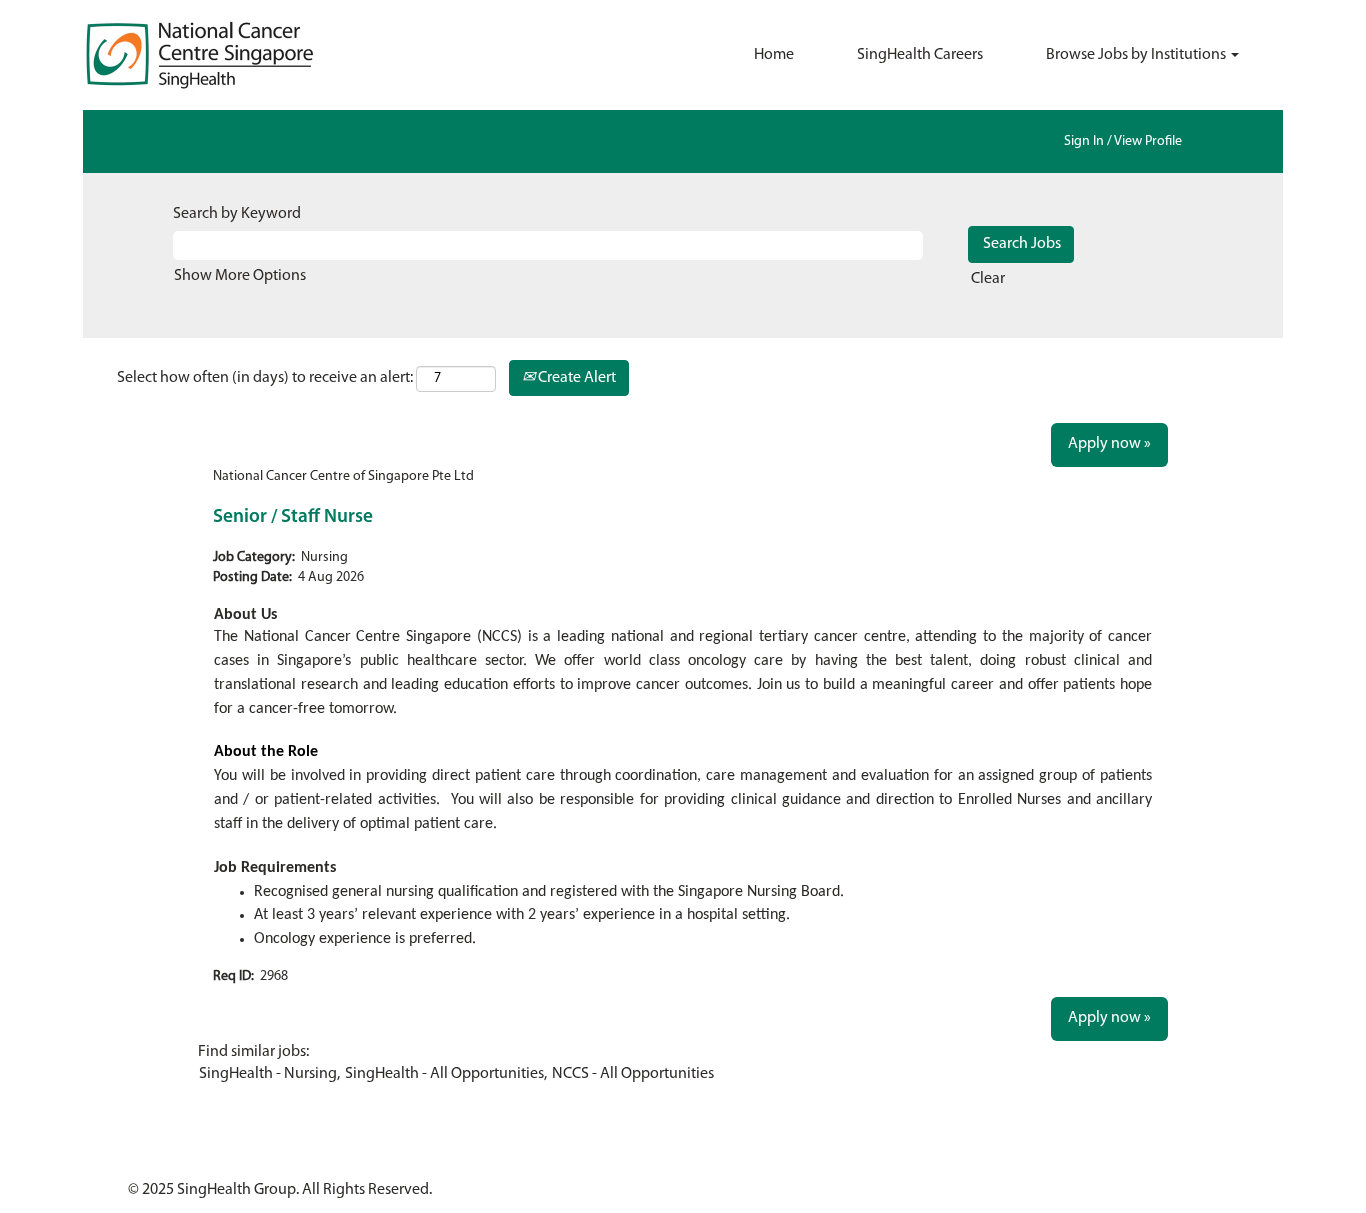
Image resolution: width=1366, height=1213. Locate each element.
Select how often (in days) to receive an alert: (265, 378)
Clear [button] (988, 279)
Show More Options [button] (240, 276)
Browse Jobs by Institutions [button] (1137, 55)
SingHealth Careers (920, 55)
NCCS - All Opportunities (633, 1074)
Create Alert (575, 378)
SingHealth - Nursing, (269, 1074)
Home (774, 55)
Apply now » (1109, 444)
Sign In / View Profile (1123, 141)
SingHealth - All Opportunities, (446, 1074)
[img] (233, 55)
